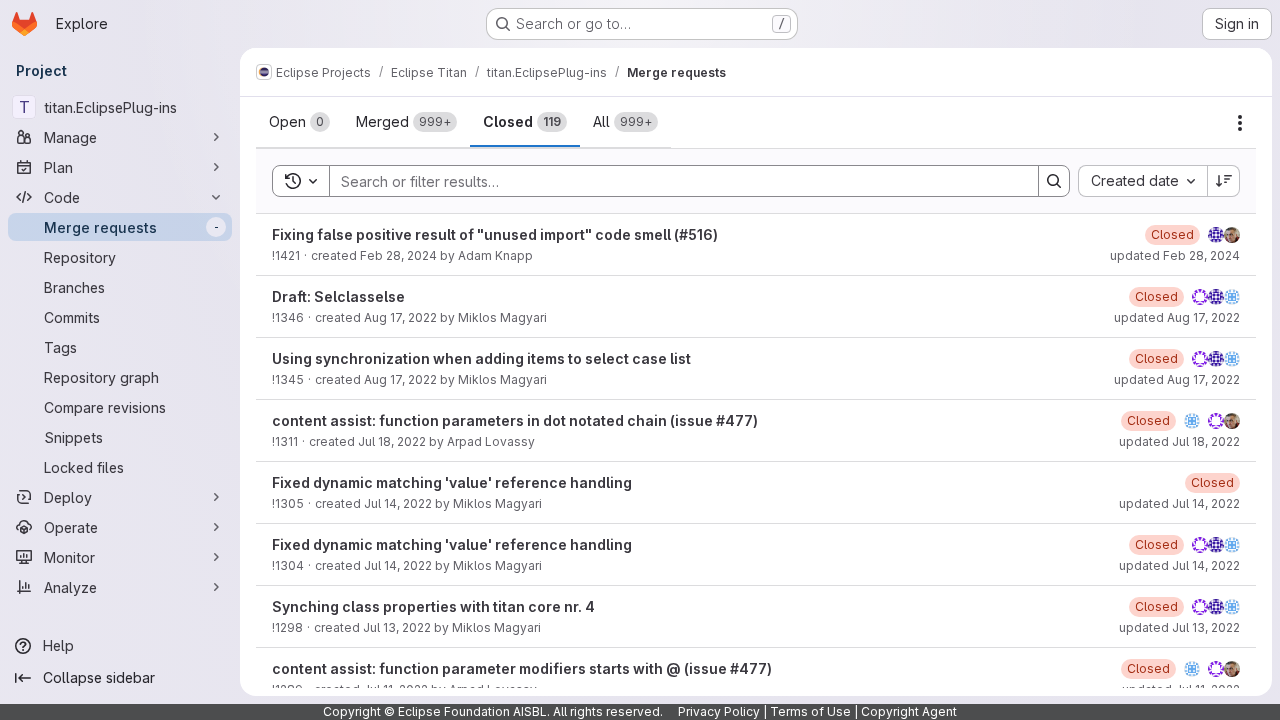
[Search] (1054, 181)
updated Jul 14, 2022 (1179, 503)
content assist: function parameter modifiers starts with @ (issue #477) (522, 668)
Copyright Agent (909, 711)
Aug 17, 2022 (400, 317)
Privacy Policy (719, 711)
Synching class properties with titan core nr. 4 (433, 606)
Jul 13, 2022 (397, 627)
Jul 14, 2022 (398, 503)
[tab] (299, 122)
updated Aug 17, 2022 (1177, 317)
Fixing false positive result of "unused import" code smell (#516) (495, 234)
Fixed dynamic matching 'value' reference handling (452, 482)
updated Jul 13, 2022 (1179, 627)
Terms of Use (810, 711)
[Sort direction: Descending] (1224, 181)
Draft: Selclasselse (338, 296)
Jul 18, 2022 (392, 441)
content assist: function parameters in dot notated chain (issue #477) (515, 420)
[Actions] (1240, 123)
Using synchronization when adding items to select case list (481, 358)
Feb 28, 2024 (398, 255)
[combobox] (1142, 181)
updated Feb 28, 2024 (1175, 255)
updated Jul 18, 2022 (1179, 441)
